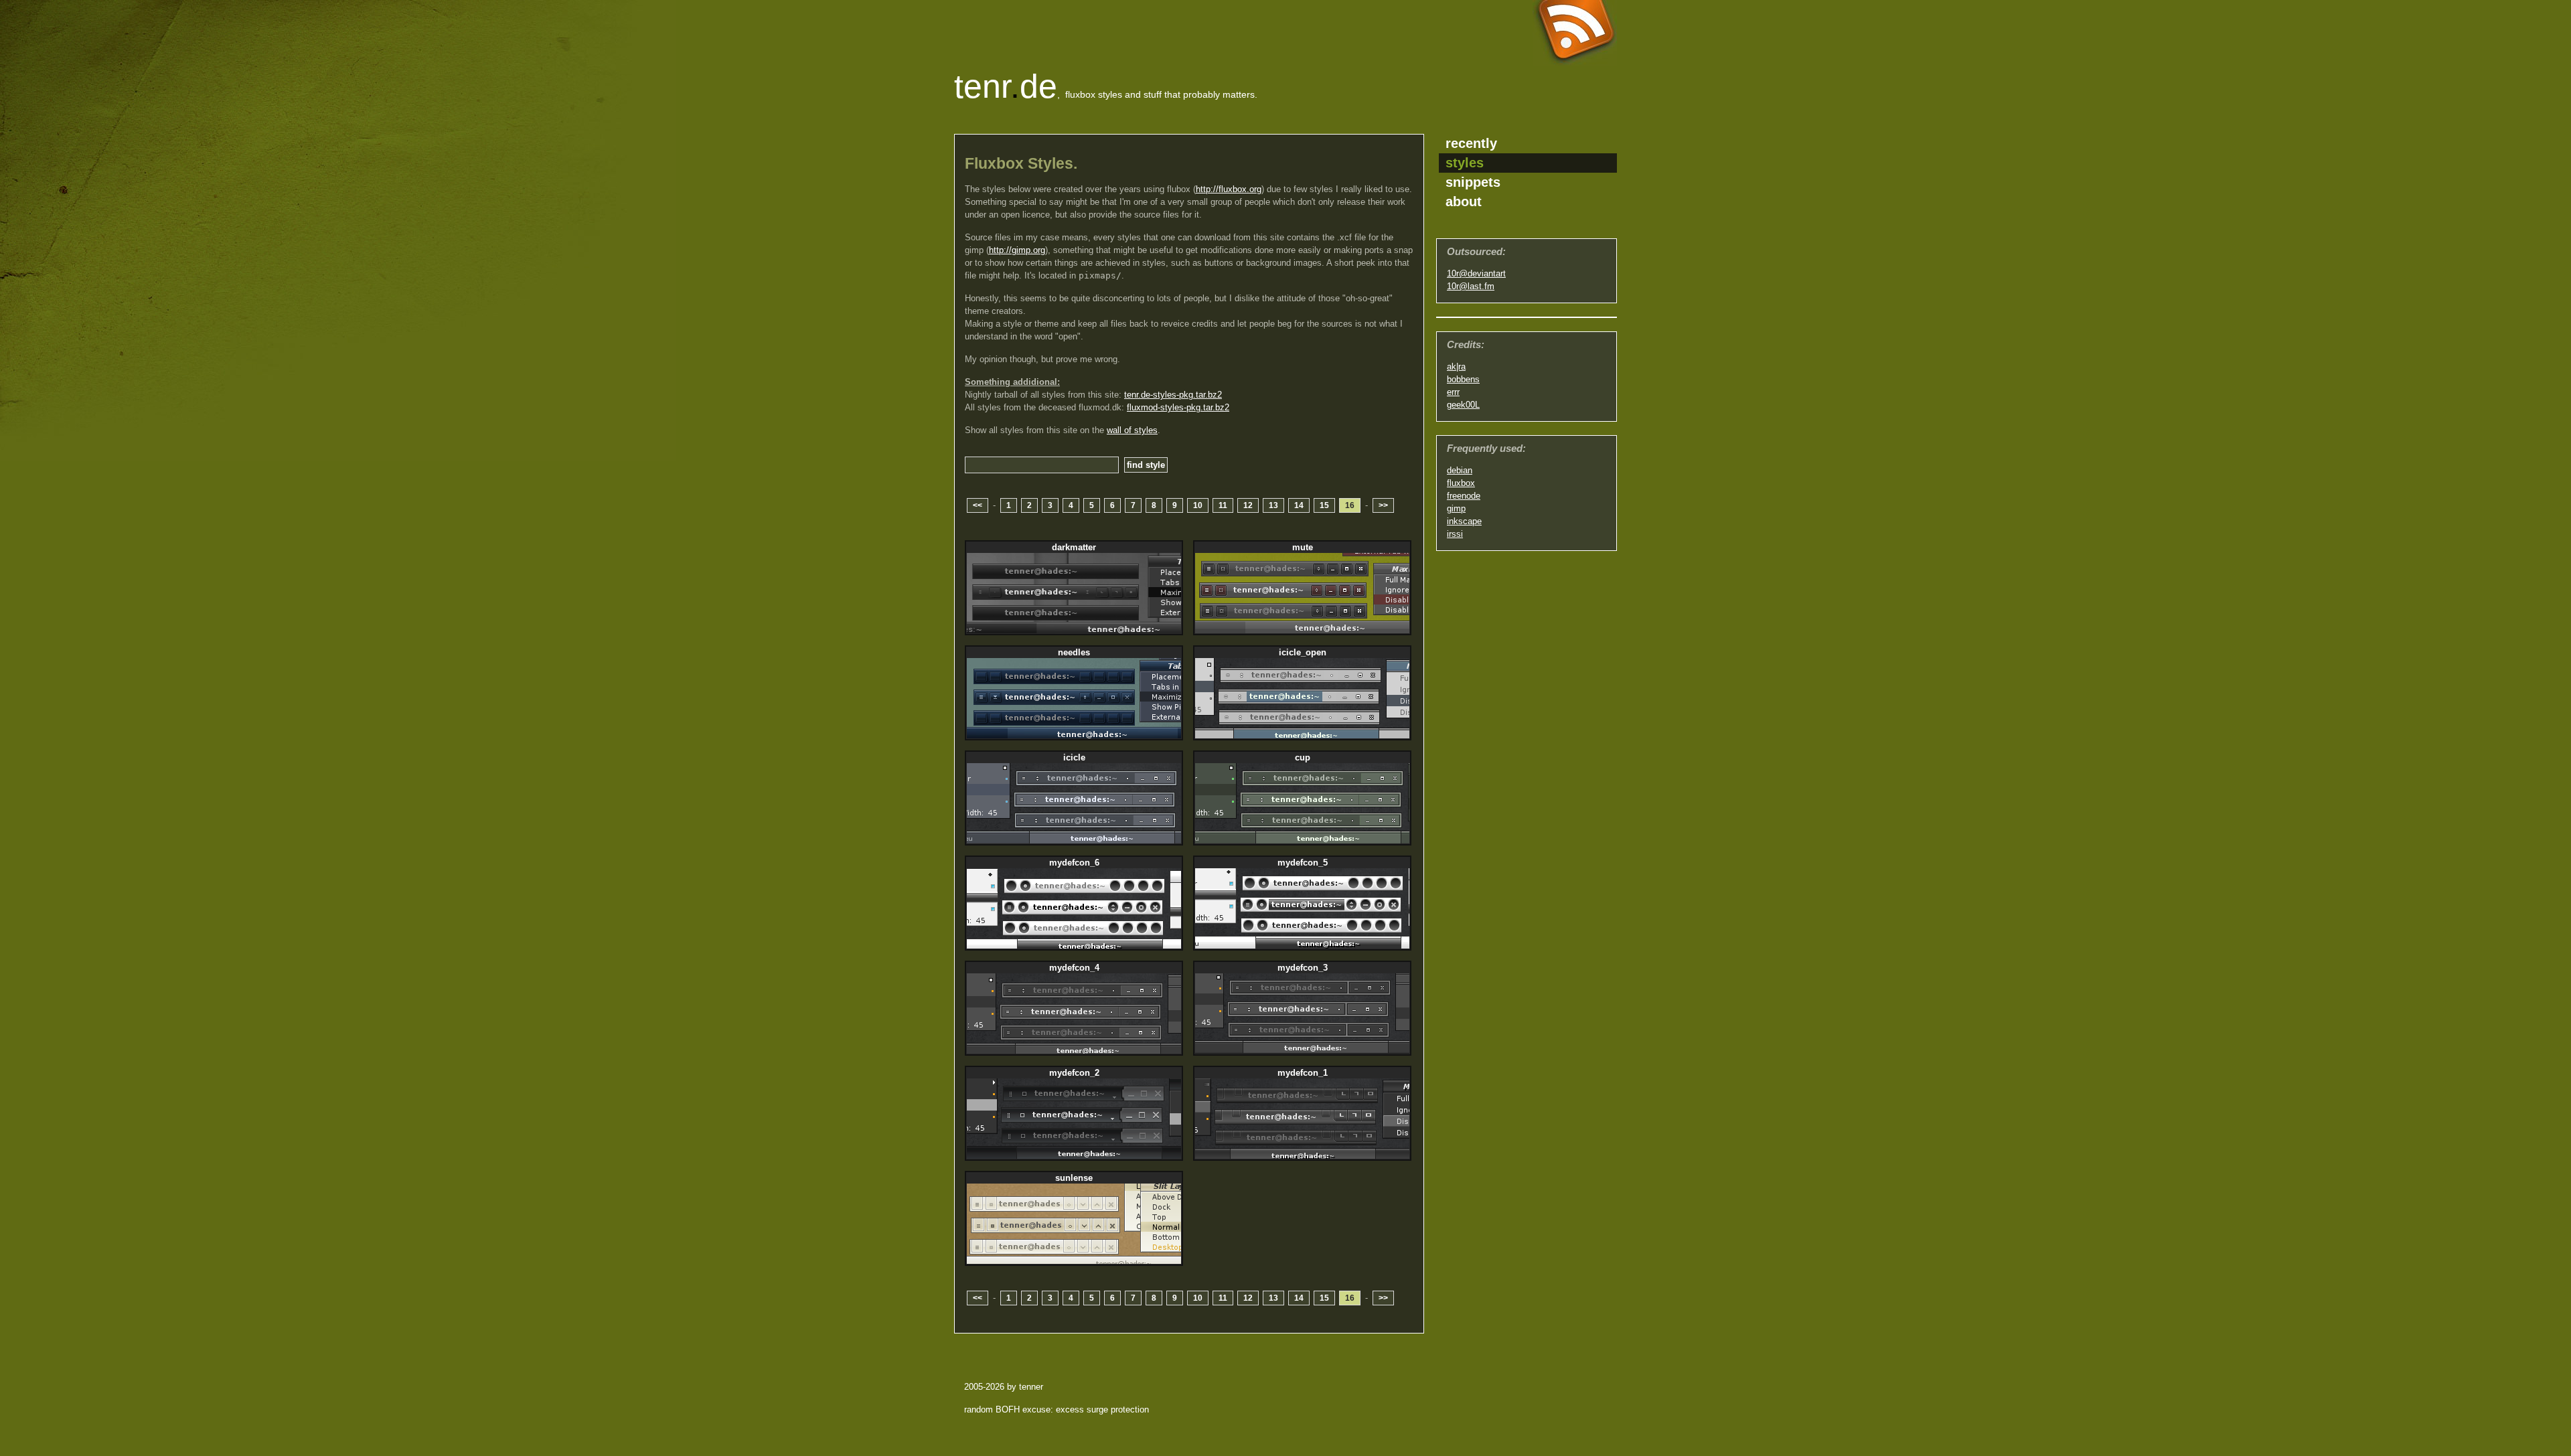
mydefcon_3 (1303, 968)
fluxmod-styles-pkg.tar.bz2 (1178, 407)
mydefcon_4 (1074, 968)
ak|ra (1456, 367)
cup (1303, 757)
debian (1460, 470)
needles (1074, 652)
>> (1383, 505)
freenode (1464, 496)
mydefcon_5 (1303, 863)
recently (1471, 143)
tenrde (1006, 86)
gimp (1456, 508)
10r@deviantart (1476, 273)
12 (1248, 505)
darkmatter (1074, 547)
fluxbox (1461, 483)
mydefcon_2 (1074, 1073)
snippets (1473, 182)
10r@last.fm (1471, 286)
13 (1273, 505)
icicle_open (1303, 652)
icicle (1074, 757)
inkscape (1464, 521)
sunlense (1074, 1178)
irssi (1455, 534)
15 (1324, 505)
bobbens (1463, 379)
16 (1350, 505)
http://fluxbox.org (1229, 189)
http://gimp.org (1017, 250)
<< (978, 505)
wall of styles (1132, 430)
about (1464, 201)
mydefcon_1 (1303, 1073)
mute (1303, 547)
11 (1223, 505)
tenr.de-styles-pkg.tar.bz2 (1173, 395)
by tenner (1025, 1387)
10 (1198, 505)
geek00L (1463, 405)
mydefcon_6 (1074, 863)
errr (1453, 392)
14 (1299, 505)
